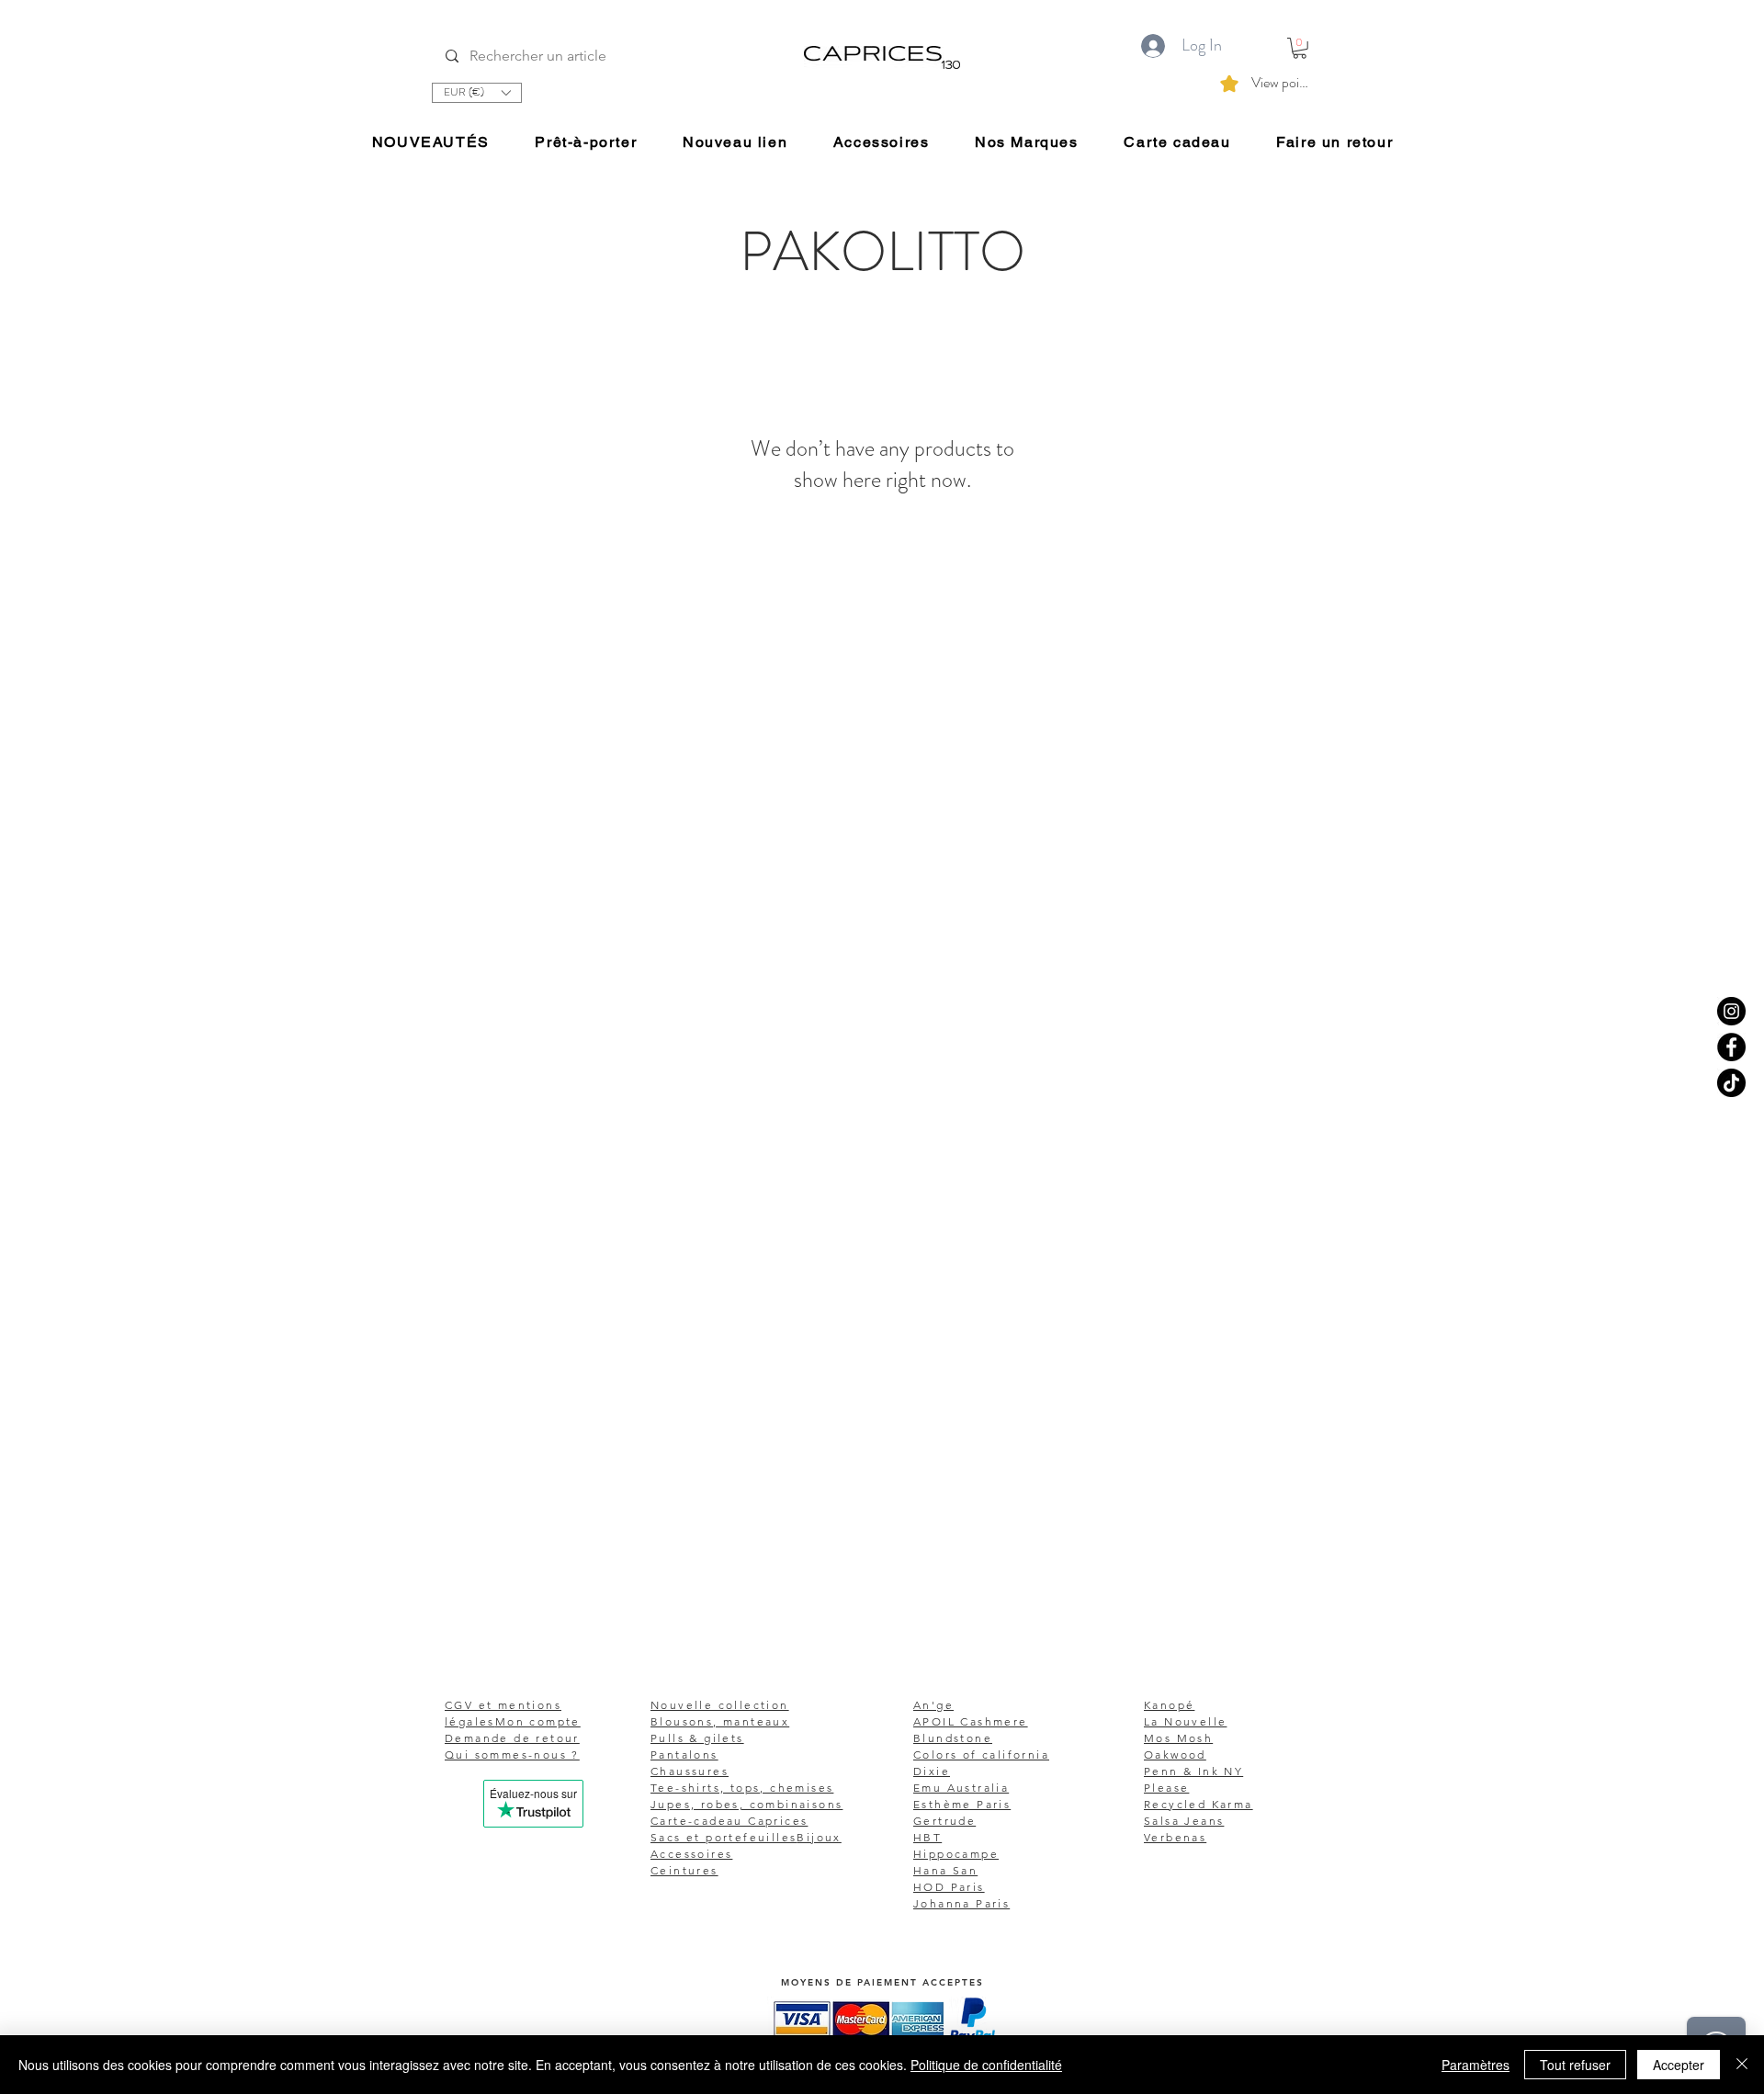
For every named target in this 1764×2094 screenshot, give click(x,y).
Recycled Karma (1199, 1804)
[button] (477, 93)
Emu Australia (961, 1788)
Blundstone (953, 1738)
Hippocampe (956, 1854)
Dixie (932, 1771)
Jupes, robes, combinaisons (746, 1804)
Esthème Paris (962, 1804)
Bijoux (819, 1837)
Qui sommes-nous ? (512, 1754)
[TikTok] (1731, 1083)
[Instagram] (1731, 1011)
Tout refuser (1575, 2065)
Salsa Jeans (1184, 1821)
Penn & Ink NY (1193, 1771)
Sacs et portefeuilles (724, 1837)
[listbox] (477, 93)
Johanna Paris (961, 1903)
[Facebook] (1731, 1047)
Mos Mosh (1178, 1738)
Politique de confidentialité (986, 2065)
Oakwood (1175, 1754)
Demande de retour (512, 1738)
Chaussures (690, 1771)
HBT (927, 1837)
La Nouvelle (1185, 1721)
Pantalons (684, 1754)
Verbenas (1175, 1837)
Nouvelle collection (720, 1705)
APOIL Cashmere (971, 1721)
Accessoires (691, 1854)
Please (1166, 1788)
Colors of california (981, 1754)
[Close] (1742, 2065)
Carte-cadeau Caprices (729, 1821)
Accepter (1679, 2065)
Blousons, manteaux (720, 1721)
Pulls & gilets (697, 1738)
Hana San (945, 1870)
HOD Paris (949, 1887)
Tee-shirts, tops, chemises (742, 1788)
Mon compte (538, 1721)
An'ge (933, 1705)
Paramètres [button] (1476, 2065)
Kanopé (1169, 1705)
